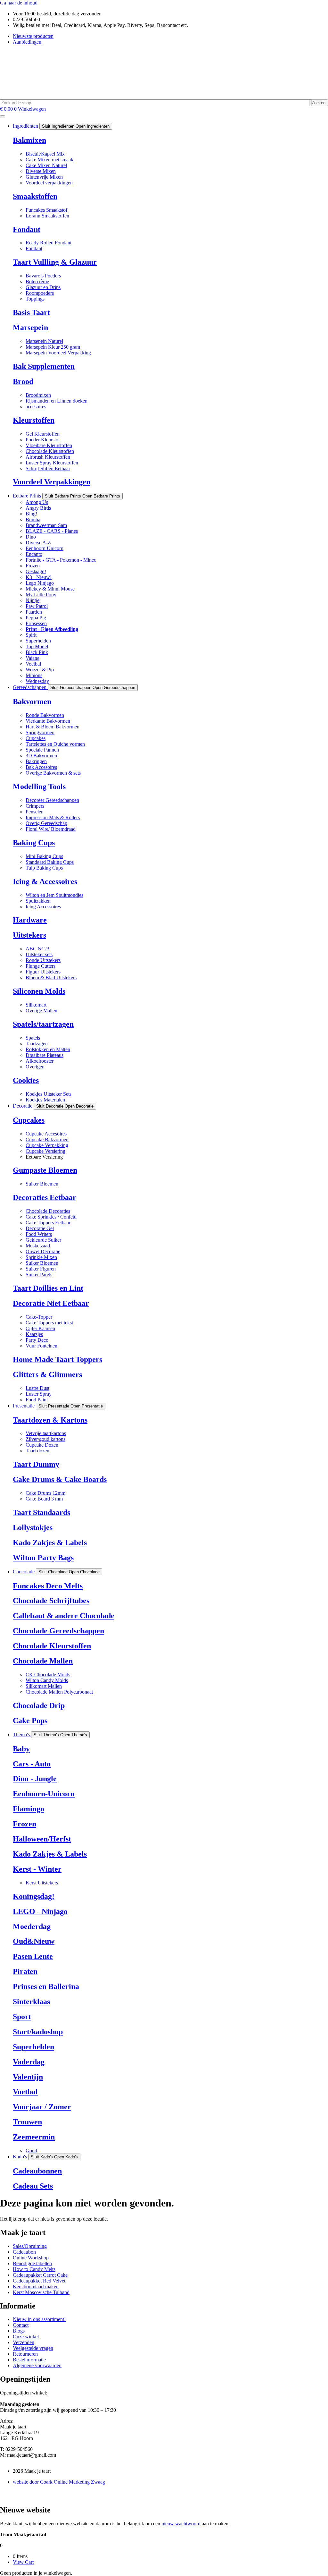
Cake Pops (30, 1721)
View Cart (23, 2562)
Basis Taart (31, 312)
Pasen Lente (33, 1956)
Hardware (30, 920)
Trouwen (27, 2122)
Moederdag (32, 1926)
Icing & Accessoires (45, 881)
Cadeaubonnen (37, 2171)
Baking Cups (34, 843)
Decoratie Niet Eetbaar (51, 1303)
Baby (21, 1749)
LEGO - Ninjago (40, 1911)
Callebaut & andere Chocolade (64, 1616)
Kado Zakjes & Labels (50, 1543)
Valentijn (28, 2077)
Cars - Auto (32, 1764)
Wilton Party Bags (43, 1558)
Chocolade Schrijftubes (51, 1601)
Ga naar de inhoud (19, 3)
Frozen (25, 1824)
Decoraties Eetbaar (45, 1197)
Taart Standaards (41, 1512)
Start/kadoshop (38, 2032)
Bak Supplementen (44, 366)
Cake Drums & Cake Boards (60, 1479)
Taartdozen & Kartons (50, 1420)
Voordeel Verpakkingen (52, 482)
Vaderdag (29, 2062)
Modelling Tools (39, 786)
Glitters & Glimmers (47, 1374)
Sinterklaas (31, 2002)
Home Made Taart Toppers (57, 1359)
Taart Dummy (36, 1464)
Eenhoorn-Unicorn (44, 1794)
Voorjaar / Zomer (42, 2107)
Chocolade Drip (39, 1705)
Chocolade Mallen (43, 1661)
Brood (23, 381)
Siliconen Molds (39, 991)
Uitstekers (29, 935)
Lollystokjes (33, 1527)
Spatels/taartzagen (43, 1024)
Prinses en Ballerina (46, 1986)
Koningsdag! (34, 1896)
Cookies (26, 1080)
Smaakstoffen (35, 196)
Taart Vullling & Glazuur (55, 262)
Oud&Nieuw (34, 1941)
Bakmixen (29, 140)
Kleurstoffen (34, 420)
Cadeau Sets (33, 2186)
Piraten (25, 1971)
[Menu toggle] (3, 116)
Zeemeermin (34, 2137)
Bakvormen (32, 701)
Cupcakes (29, 1120)
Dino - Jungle (35, 1779)
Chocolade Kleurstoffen (52, 1646)
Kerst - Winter (37, 1869)
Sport (22, 2017)
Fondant (27, 229)
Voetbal (25, 2092)
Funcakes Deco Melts (48, 1586)
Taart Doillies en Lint (48, 1288)
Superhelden (33, 2047)
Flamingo (29, 1809)
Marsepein (30, 327)
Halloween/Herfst (42, 1839)
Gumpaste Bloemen (45, 1170)
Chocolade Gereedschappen (58, 1631)
